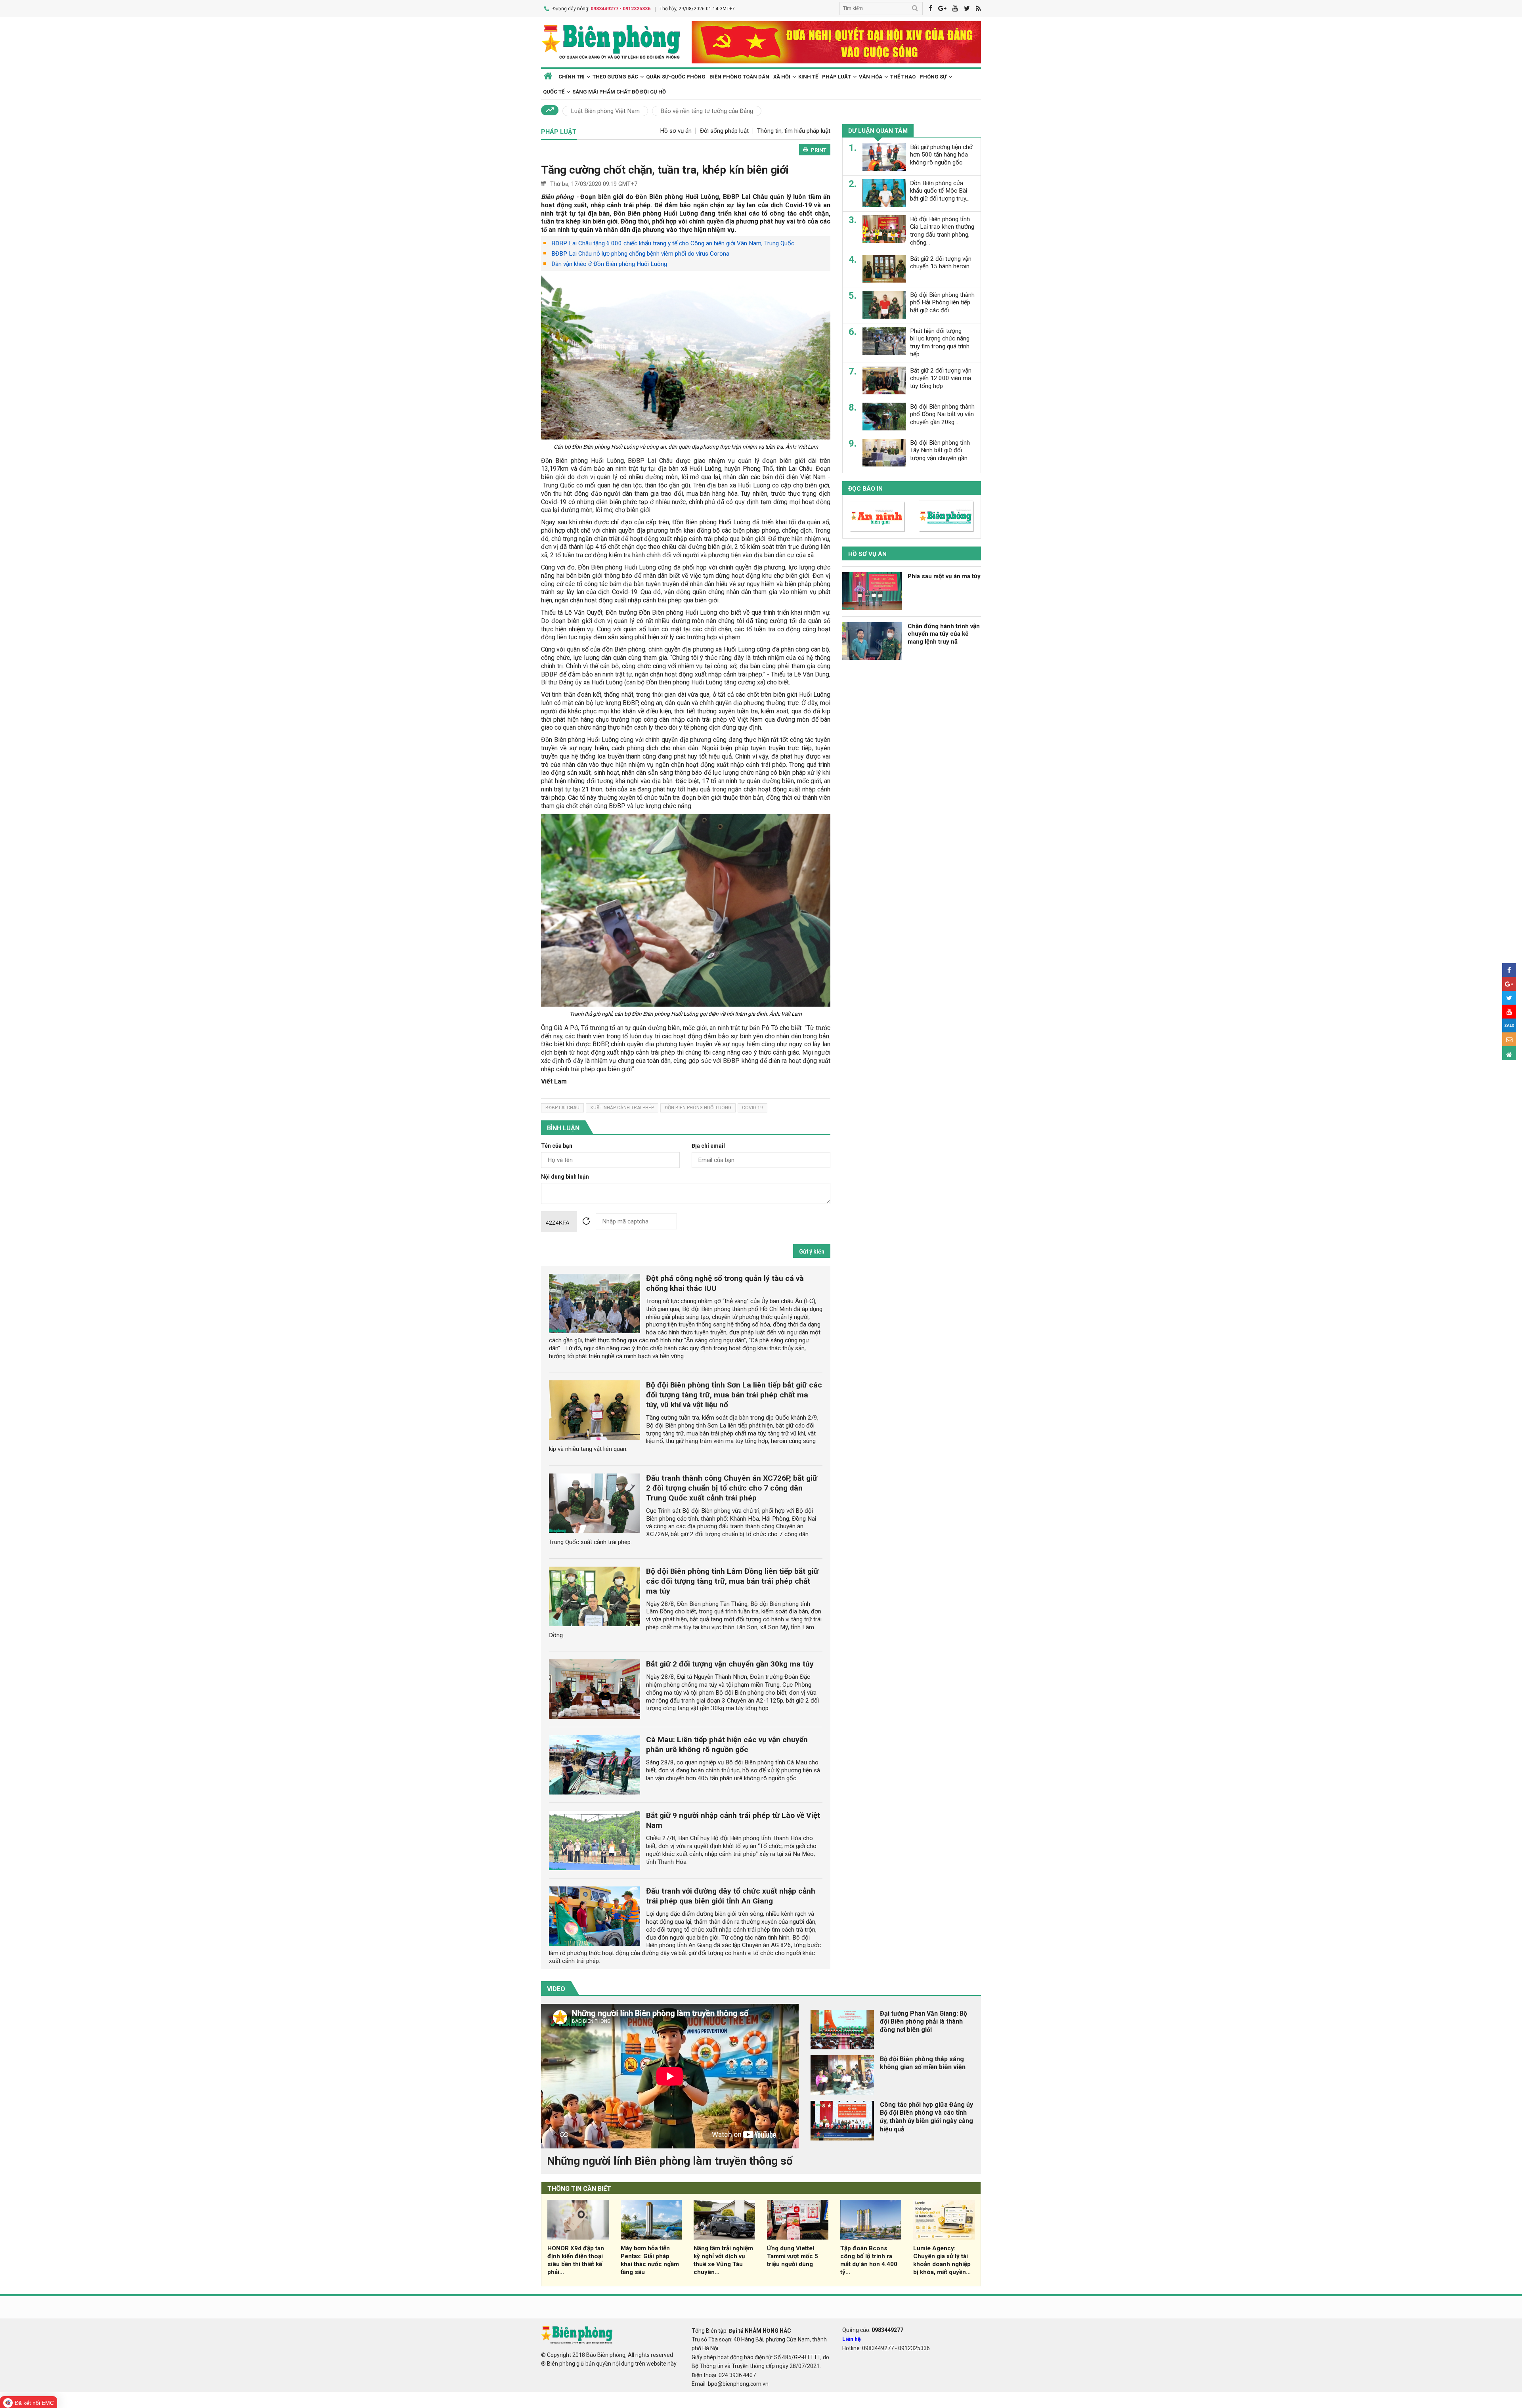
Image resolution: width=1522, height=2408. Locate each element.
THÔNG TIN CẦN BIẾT (579, 2189)
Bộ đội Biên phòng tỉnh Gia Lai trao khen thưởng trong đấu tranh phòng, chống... (942, 230)
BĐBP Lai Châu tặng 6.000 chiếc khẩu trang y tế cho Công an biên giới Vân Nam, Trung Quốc (673, 243)
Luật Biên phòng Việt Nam (605, 111)
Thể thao (903, 77)
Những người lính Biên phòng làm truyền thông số (670, 2161)
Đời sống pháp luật (724, 131)
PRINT (819, 150)
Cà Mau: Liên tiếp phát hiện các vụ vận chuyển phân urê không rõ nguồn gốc (727, 1745)
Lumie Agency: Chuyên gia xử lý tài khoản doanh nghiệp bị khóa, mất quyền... (942, 2260)
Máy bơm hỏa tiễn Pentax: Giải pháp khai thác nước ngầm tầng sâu (650, 2260)
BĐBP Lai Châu (562, 1108)
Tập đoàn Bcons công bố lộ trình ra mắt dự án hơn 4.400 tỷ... (869, 2260)
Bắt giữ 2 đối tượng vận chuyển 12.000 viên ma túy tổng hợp (941, 378)
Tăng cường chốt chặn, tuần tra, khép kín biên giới (665, 170)
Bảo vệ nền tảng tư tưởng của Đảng (707, 111)
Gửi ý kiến (812, 1252)
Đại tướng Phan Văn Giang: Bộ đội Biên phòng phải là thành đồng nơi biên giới (924, 2022)
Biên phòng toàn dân (739, 77)
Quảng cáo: (873, 2330)
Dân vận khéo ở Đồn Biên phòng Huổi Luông (609, 264)
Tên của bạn (557, 1146)
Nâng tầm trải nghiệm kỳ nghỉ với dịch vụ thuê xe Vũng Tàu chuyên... (723, 2260)
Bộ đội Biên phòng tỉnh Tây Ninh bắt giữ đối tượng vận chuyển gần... (941, 450)
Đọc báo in (865, 488)
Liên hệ (852, 2339)
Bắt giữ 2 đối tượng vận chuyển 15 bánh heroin (941, 262)
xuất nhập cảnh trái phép (622, 1108)
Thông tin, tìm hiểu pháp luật (794, 131)
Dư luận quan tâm (878, 131)
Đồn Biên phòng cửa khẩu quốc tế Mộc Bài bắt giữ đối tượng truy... (940, 191)
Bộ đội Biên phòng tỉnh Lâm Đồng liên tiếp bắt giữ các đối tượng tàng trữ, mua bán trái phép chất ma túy (732, 1581)
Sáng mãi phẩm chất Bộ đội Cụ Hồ (619, 92)
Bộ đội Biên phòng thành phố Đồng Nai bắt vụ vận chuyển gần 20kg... (942, 414)
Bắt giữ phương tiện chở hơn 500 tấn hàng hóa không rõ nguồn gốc (941, 155)
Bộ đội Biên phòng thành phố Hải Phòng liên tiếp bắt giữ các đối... (942, 302)
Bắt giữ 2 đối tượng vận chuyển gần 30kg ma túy (730, 1664)
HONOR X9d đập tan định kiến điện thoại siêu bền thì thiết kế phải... (576, 2260)
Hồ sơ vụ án (676, 131)
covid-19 (752, 1108)
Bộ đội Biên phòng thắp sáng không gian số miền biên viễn (923, 2063)
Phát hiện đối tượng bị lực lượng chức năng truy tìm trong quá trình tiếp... (940, 342)
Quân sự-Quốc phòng (676, 77)
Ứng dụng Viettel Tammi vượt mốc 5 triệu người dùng (793, 2256)
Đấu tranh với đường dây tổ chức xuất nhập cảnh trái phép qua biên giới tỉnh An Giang (731, 1896)
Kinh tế (808, 77)
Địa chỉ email (708, 1146)
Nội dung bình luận (565, 1177)
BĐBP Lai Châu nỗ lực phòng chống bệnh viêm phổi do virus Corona (640, 254)
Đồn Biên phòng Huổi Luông (698, 1108)
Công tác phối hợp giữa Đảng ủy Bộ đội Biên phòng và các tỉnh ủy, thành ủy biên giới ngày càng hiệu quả (926, 2117)
